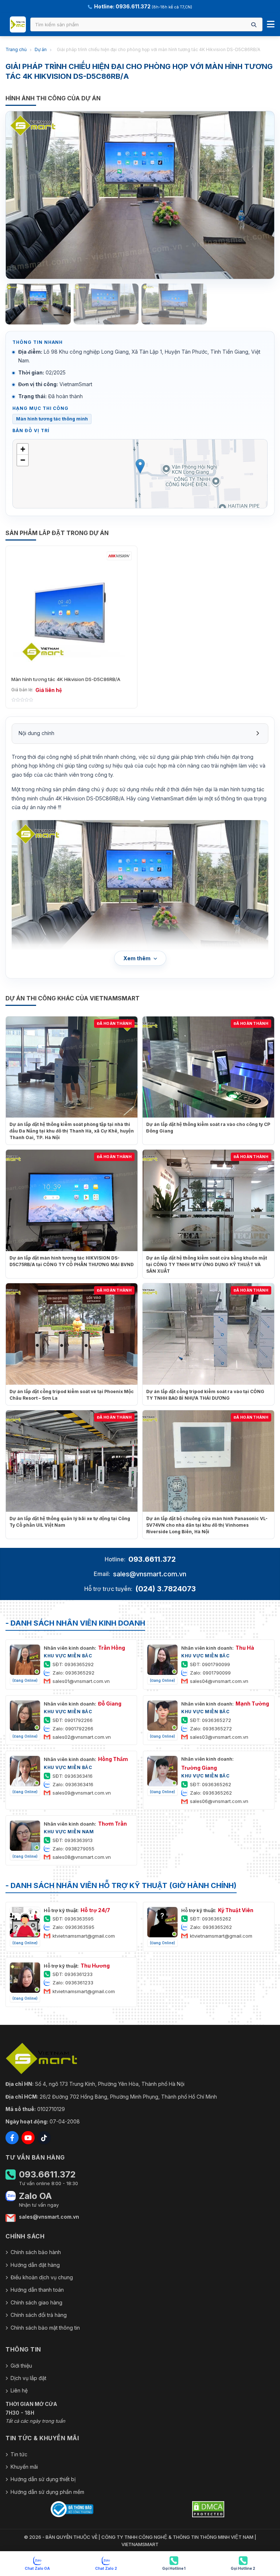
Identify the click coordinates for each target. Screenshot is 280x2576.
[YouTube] (28, 2138)
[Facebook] (12, 2138)
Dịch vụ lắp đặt (28, 2378)
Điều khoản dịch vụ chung (42, 2277)
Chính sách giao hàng (36, 2302)
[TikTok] (44, 2138)
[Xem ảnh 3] (174, 304)
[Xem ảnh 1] (38, 304)
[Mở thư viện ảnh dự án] (140, 195)
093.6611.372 (152, 1559)
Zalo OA (35, 2196)
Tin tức (19, 2454)
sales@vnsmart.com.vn (150, 1574)
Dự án (41, 49)
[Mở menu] (271, 24)
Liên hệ (19, 2390)
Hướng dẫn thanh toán (37, 2290)
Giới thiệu (21, 2366)
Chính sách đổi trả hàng (39, 2315)
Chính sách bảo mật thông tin (45, 2328)
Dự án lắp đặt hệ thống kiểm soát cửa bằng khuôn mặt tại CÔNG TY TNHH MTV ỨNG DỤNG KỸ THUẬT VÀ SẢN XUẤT (207, 1264)
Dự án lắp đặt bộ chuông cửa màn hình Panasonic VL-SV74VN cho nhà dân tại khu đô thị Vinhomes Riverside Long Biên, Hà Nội (207, 1525)
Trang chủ (16, 49)
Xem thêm (137, 958)
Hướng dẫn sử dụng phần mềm (47, 2492)
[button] (140, 466)
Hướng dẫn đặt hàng (35, 2265)
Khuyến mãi (24, 2467)
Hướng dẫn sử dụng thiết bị (43, 2479)
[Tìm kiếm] (254, 25)
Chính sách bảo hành (36, 2252)
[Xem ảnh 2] (106, 304)
